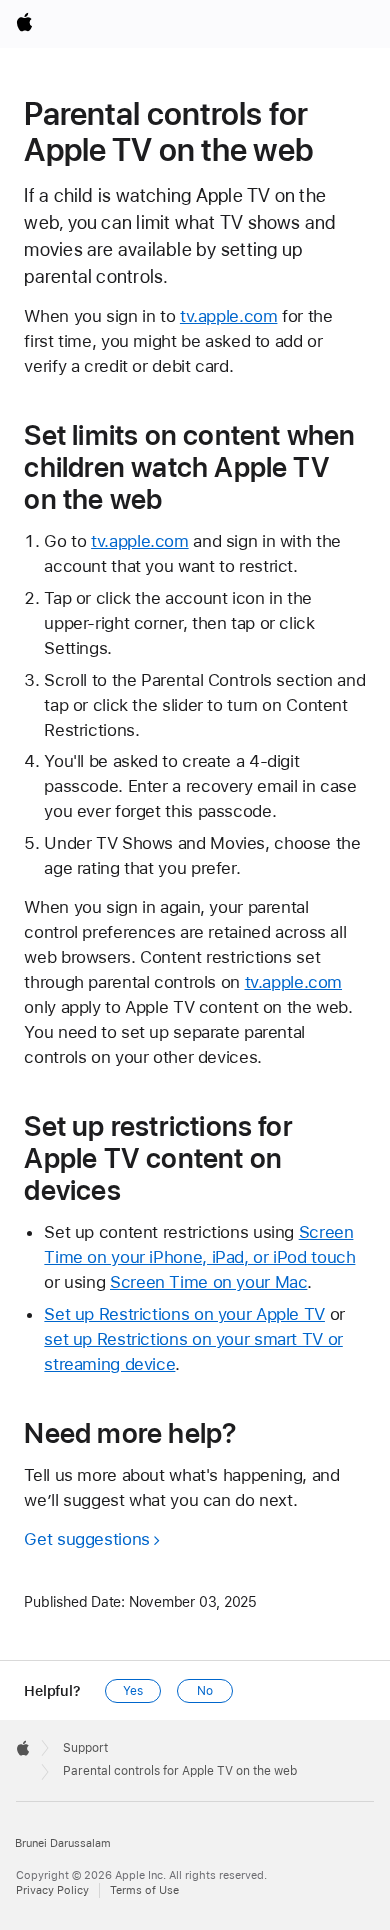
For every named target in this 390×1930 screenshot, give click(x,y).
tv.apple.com (229, 316)
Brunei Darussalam (63, 1843)
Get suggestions (86, 1539)
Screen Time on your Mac (208, 1282)
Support (85, 1748)
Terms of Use (144, 1890)
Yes (133, 1691)
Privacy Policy (52, 1890)
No (205, 1691)
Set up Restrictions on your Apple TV (184, 1314)
